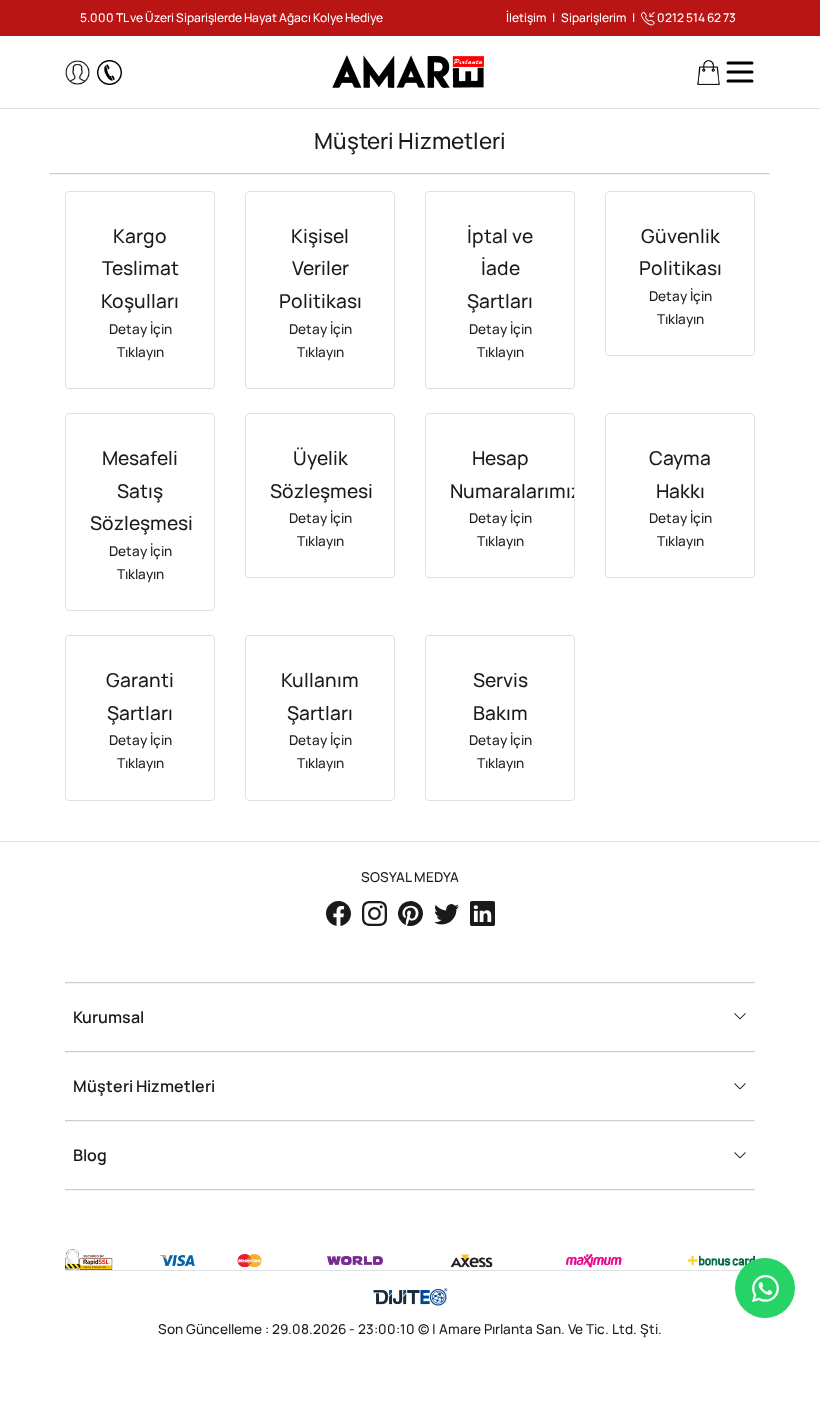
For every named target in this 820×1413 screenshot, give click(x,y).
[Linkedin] (482, 912)
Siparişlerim (593, 17)
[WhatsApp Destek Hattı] (765, 1288)
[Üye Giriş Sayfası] (77, 72)
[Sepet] (708, 72)
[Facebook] (340, 912)
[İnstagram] (376, 912)
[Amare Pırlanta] (410, 71)
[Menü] (740, 72)
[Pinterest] (412, 912)
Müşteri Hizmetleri (144, 1086)
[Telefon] (109, 72)
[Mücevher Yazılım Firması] (410, 1298)
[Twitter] (448, 912)
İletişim (526, 17)
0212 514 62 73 (695, 17)
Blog (90, 1155)
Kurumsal (108, 1017)
